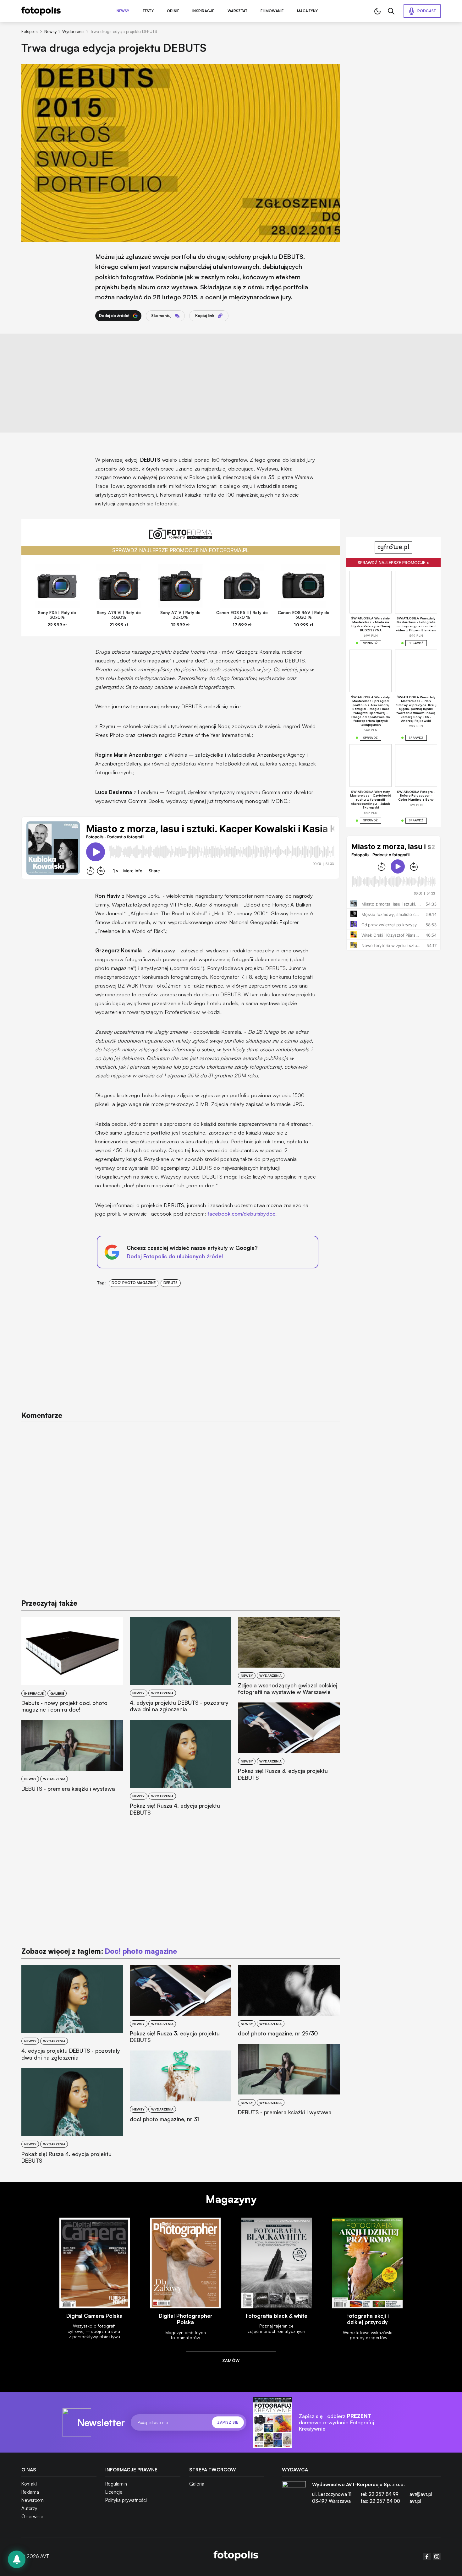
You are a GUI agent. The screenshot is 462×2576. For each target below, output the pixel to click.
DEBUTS (170, 1283)
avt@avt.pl (421, 2494)
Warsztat (238, 11)
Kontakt (29, 2484)
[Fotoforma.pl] (180, 537)
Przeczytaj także (49, 1603)
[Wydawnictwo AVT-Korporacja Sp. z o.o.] (294, 2495)
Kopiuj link (205, 316)
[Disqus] (180, 1507)
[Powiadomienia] (17, 2559)
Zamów (231, 2361)
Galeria (197, 2484)
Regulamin (116, 2484)
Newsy (123, 11)
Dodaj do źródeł (114, 316)
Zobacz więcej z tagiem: (99, 1951)
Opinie (173, 11)
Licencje (114, 2492)
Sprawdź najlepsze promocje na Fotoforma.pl (181, 550)
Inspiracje (203, 11)
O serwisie (32, 2516)
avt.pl (415, 2501)
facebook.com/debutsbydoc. (242, 1214)
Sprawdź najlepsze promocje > (393, 563)
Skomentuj (161, 316)
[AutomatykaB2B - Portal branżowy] (236, 2556)
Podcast (427, 11)
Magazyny (308, 11)
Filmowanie (272, 11)
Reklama (30, 2492)
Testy (148, 11)
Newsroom (33, 2500)
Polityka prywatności (126, 2500)
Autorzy (29, 2508)
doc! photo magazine (134, 1283)
